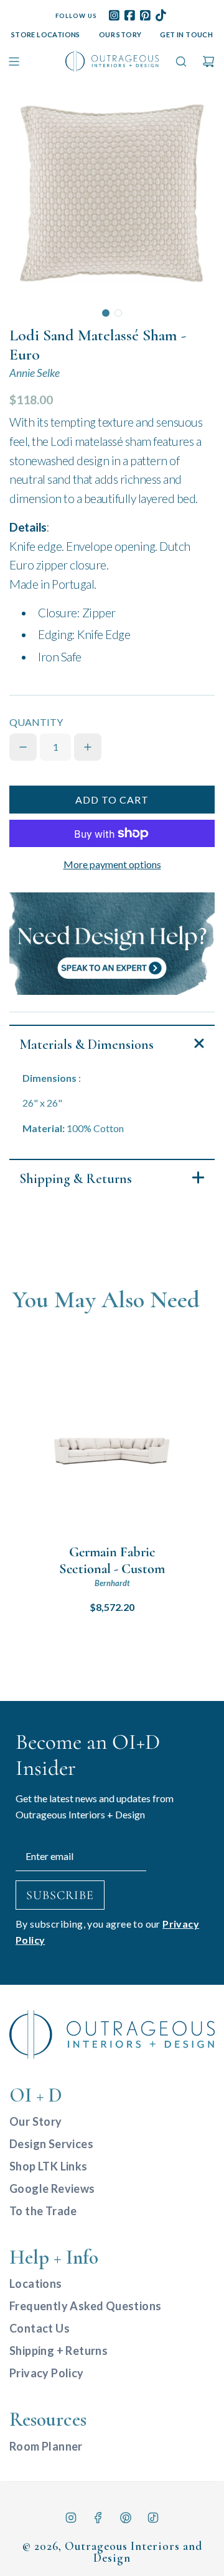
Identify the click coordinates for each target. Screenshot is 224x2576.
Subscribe (60, 1895)
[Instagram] (71, 2518)
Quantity (36, 722)
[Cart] (208, 61)
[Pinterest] (126, 2518)
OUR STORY (120, 34)
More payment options (112, 864)
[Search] (181, 61)
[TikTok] (153, 2518)
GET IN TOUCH (186, 34)
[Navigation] (14, 61)
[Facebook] (98, 2518)
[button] (106, 313)
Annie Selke (35, 373)
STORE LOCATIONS (46, 34)
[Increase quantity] (88, 747)
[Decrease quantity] (23, 747)
